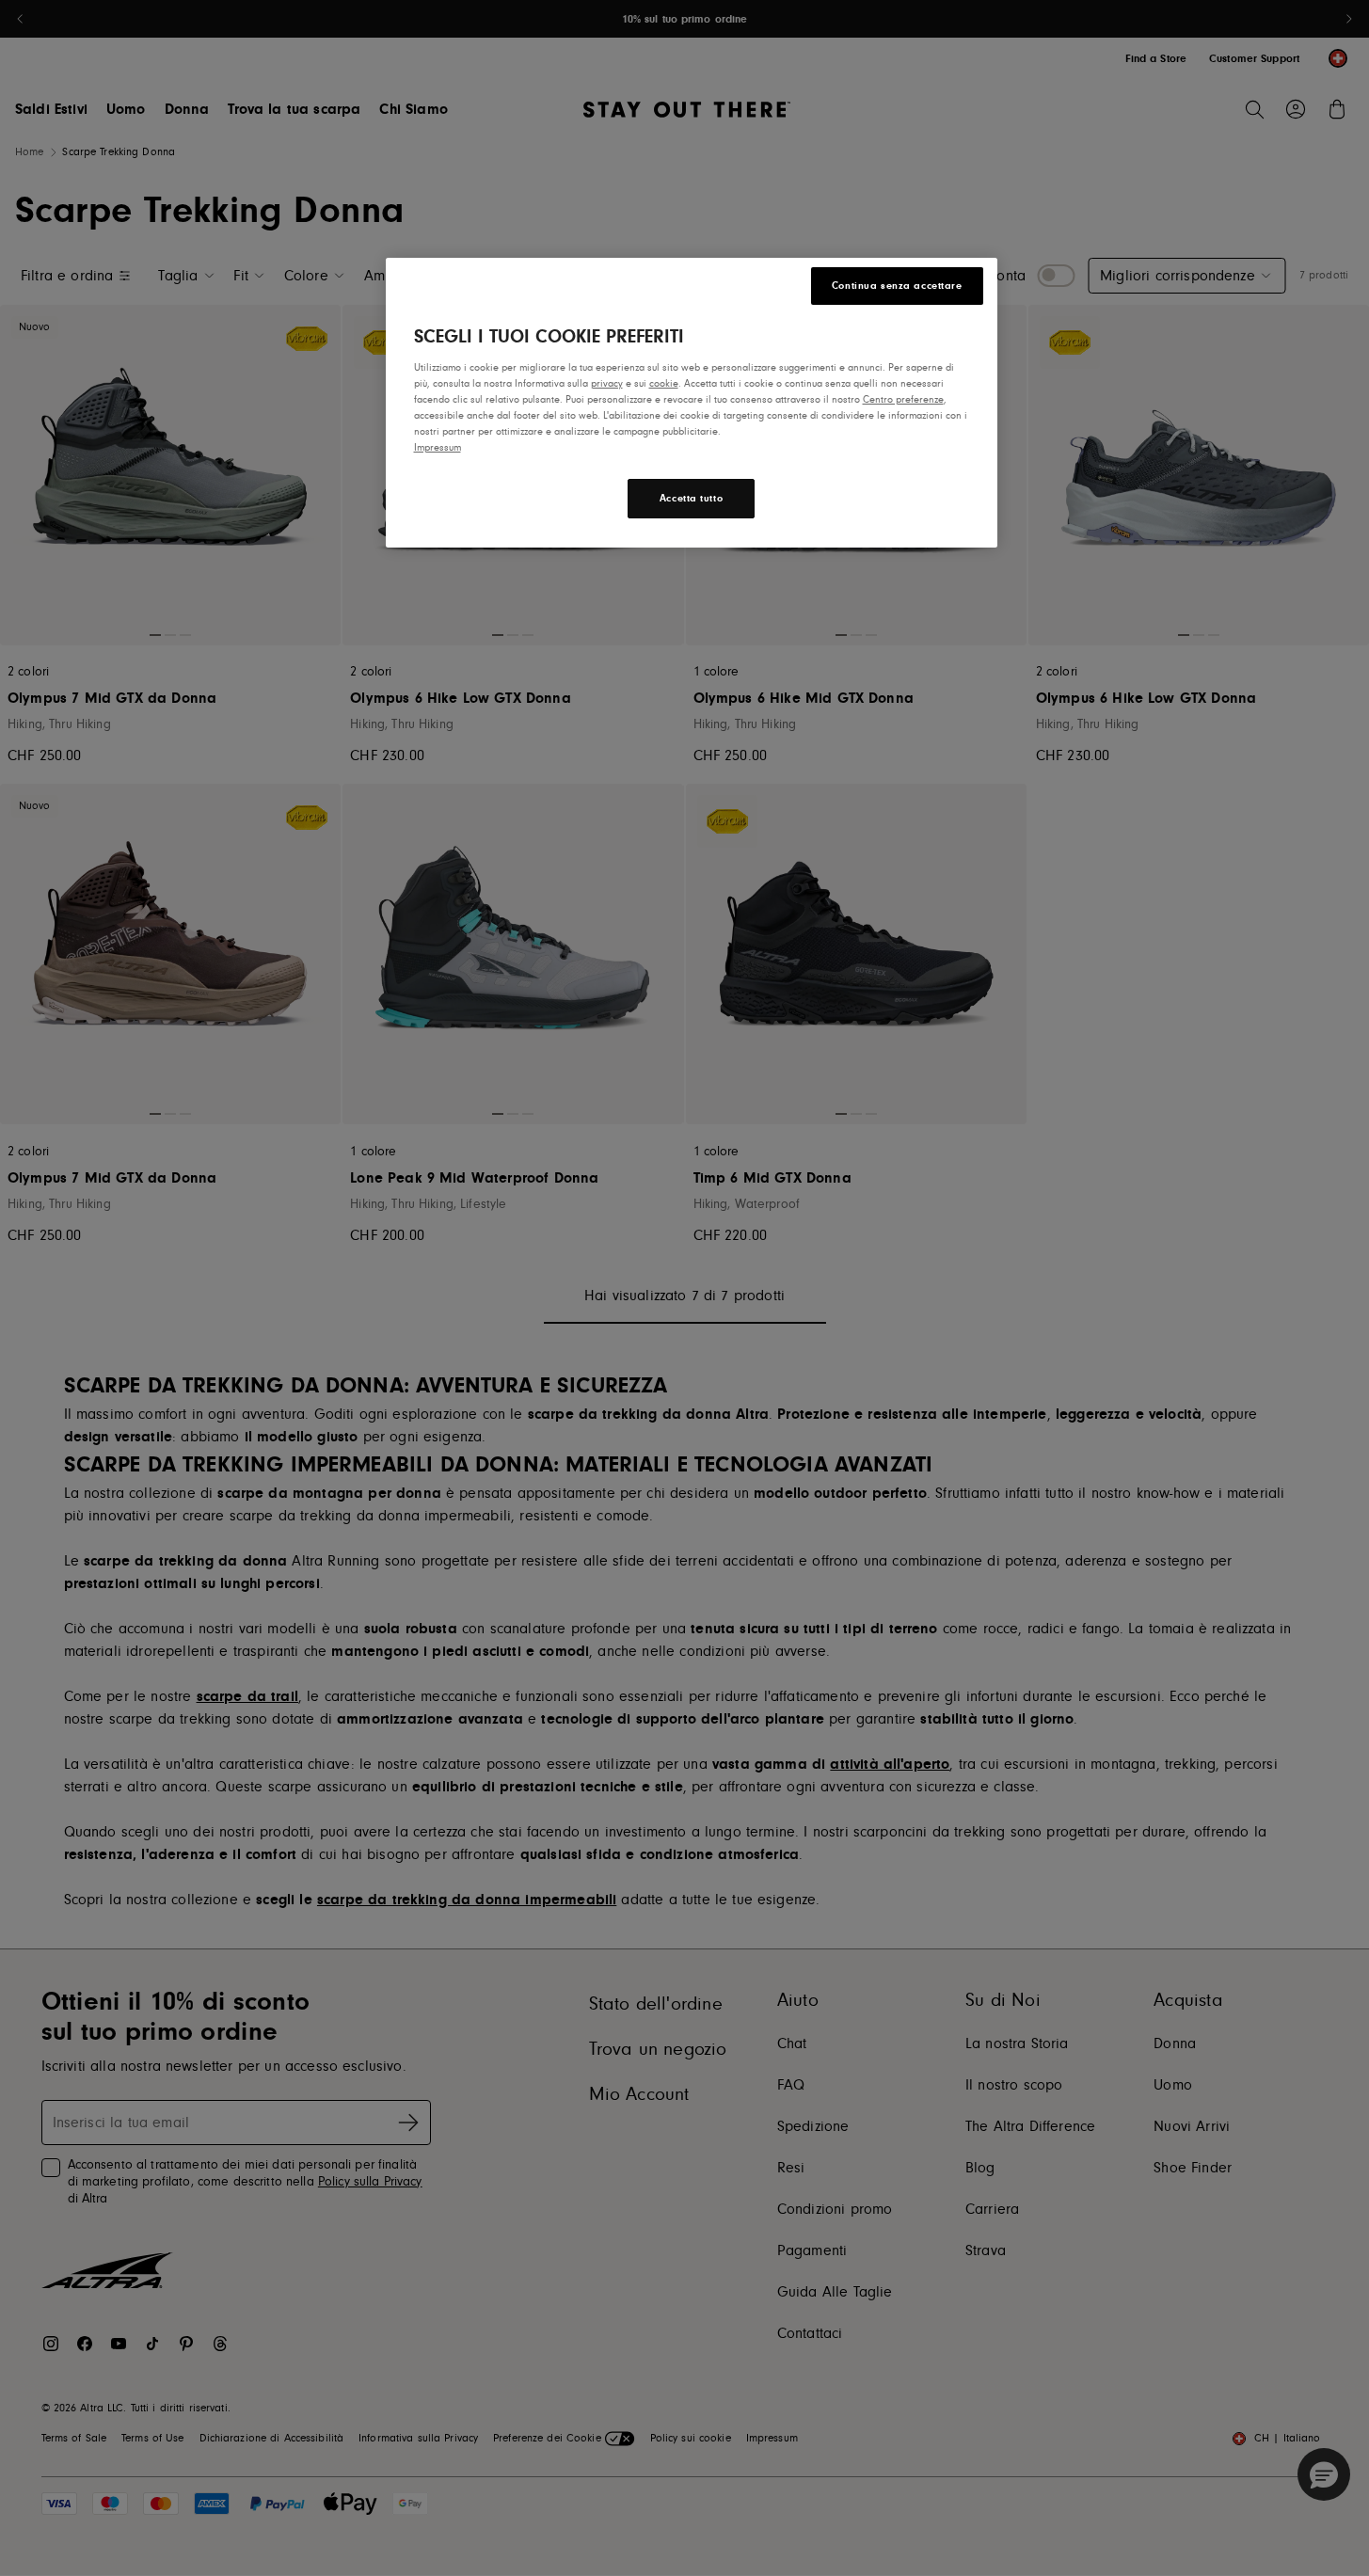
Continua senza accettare (897, 286)
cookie (664, 383)
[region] (692, 403)
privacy (607, 383)
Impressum (438, 447)
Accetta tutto (691, 498)
